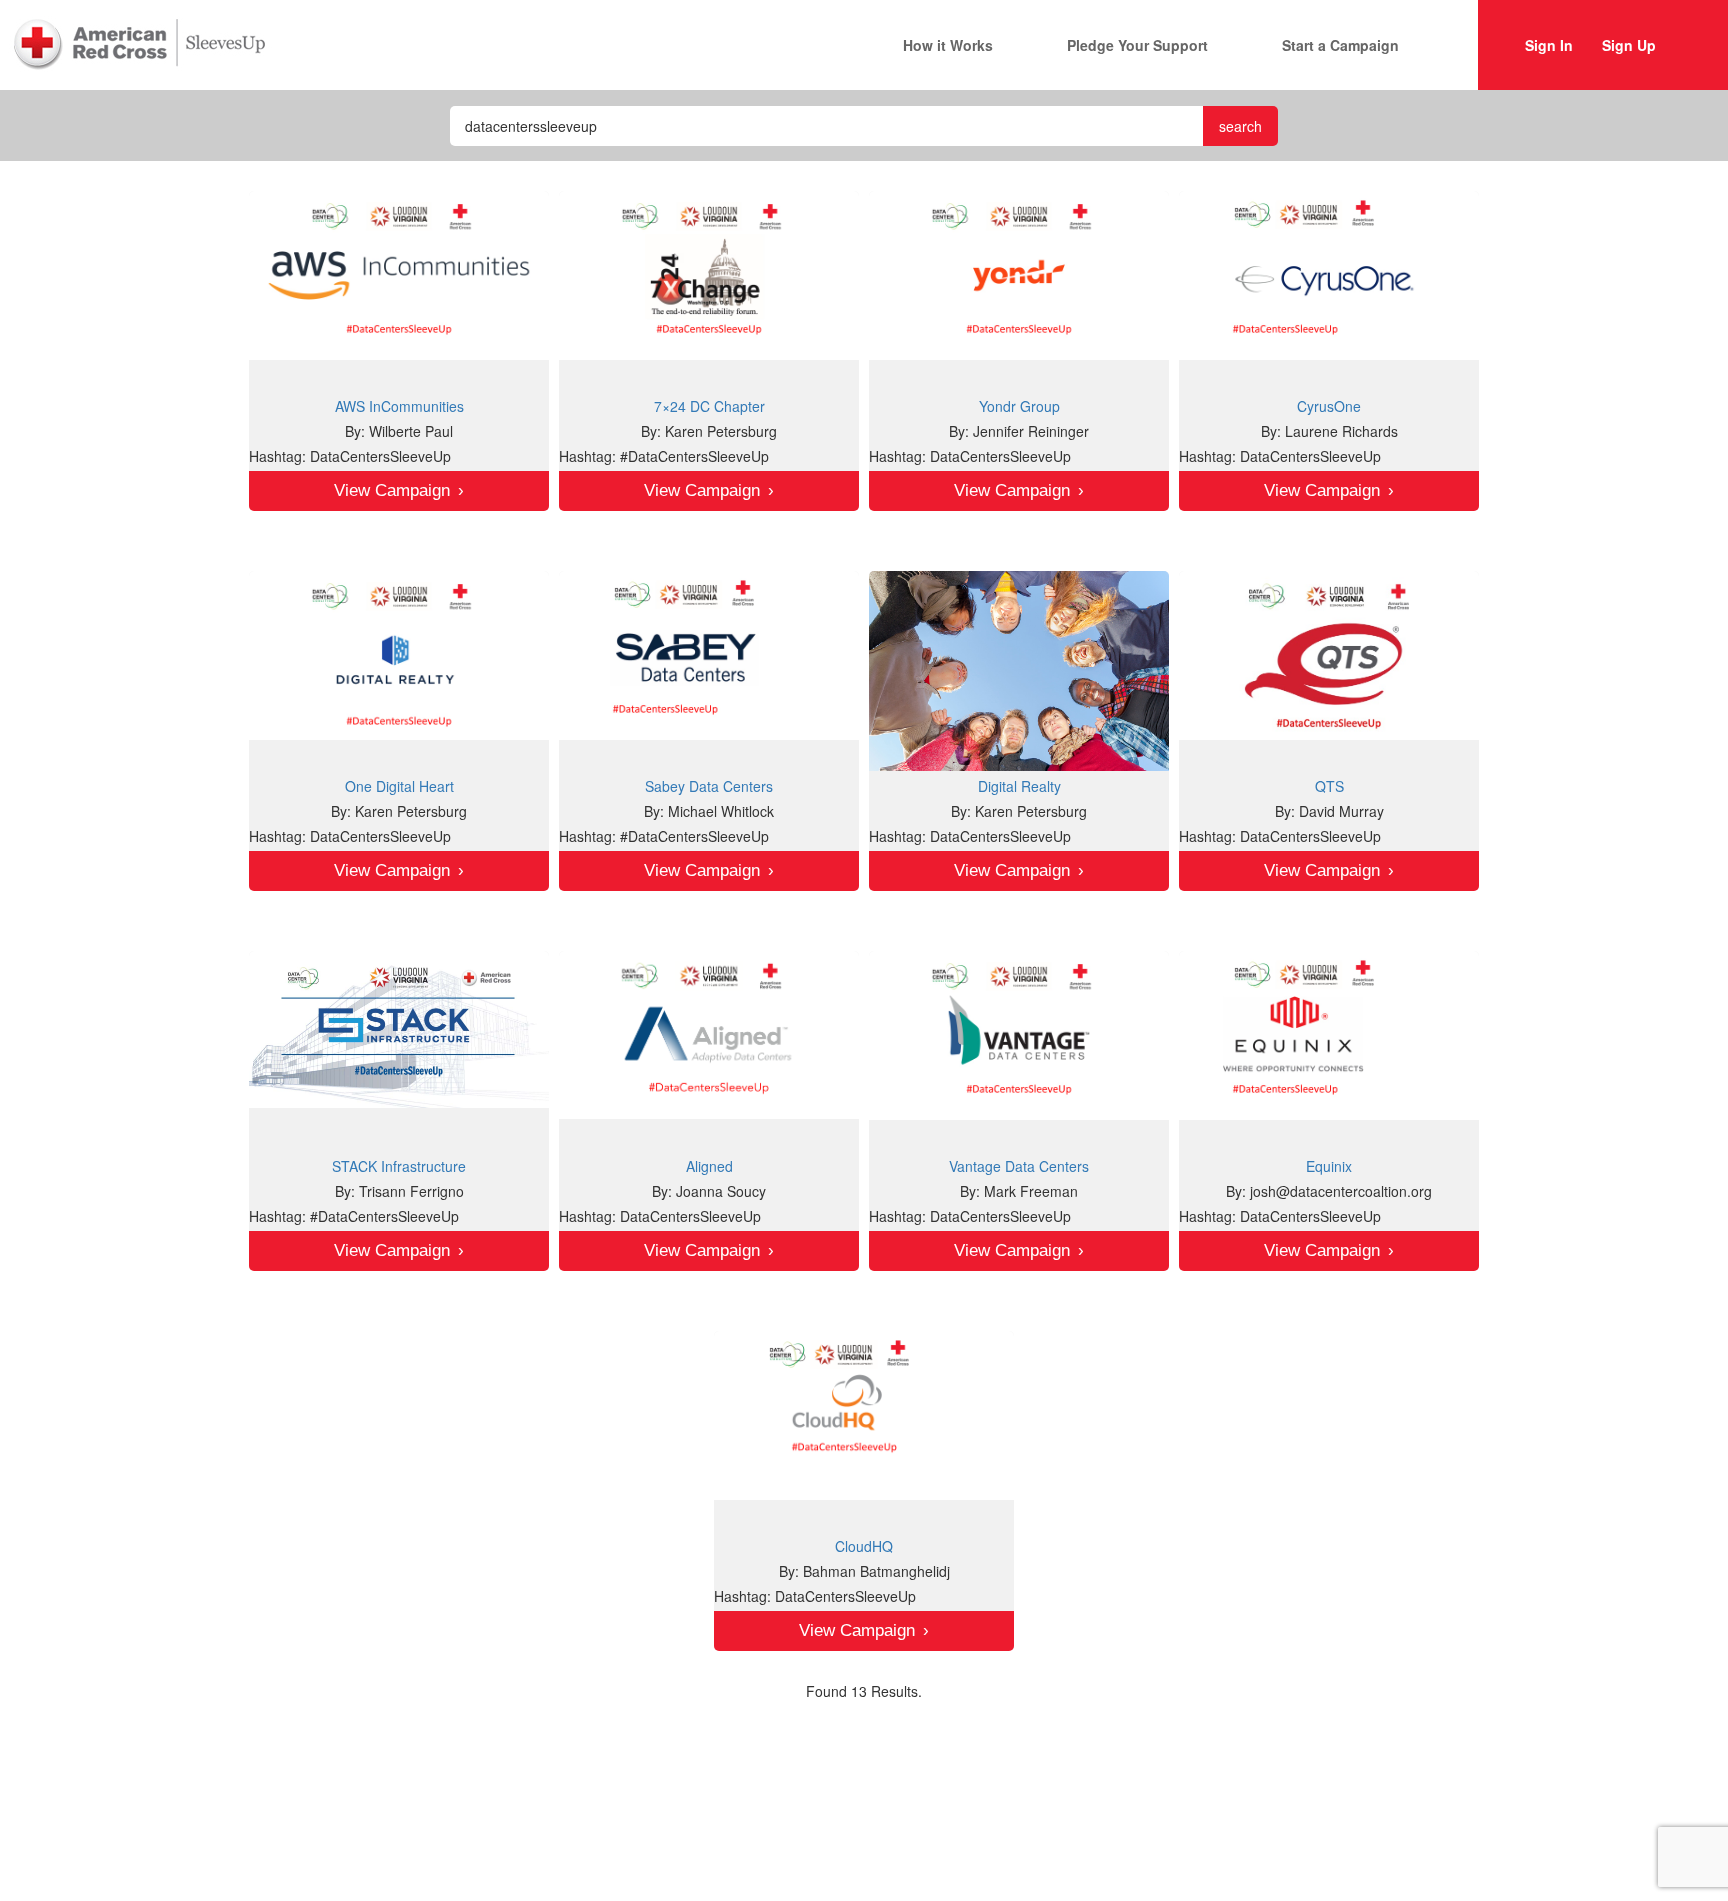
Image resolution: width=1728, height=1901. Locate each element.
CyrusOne (1329, 406)
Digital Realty (1019, 786)
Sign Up (1629, 45)
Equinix (1329, 1166)
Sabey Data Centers (709, 786)
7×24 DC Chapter (709, 406)
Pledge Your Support (1137, 45)
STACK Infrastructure (399, 1166)
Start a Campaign (1340, 45)
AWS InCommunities (399, 406)
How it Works (948, 45)
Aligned (709, 1166)
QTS (1329, 786)
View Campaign (392, 490)
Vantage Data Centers (1019, 1166)
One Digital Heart (399, 786)
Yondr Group (1019, 406)
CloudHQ (864, 1546)
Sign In (1549, 45)
